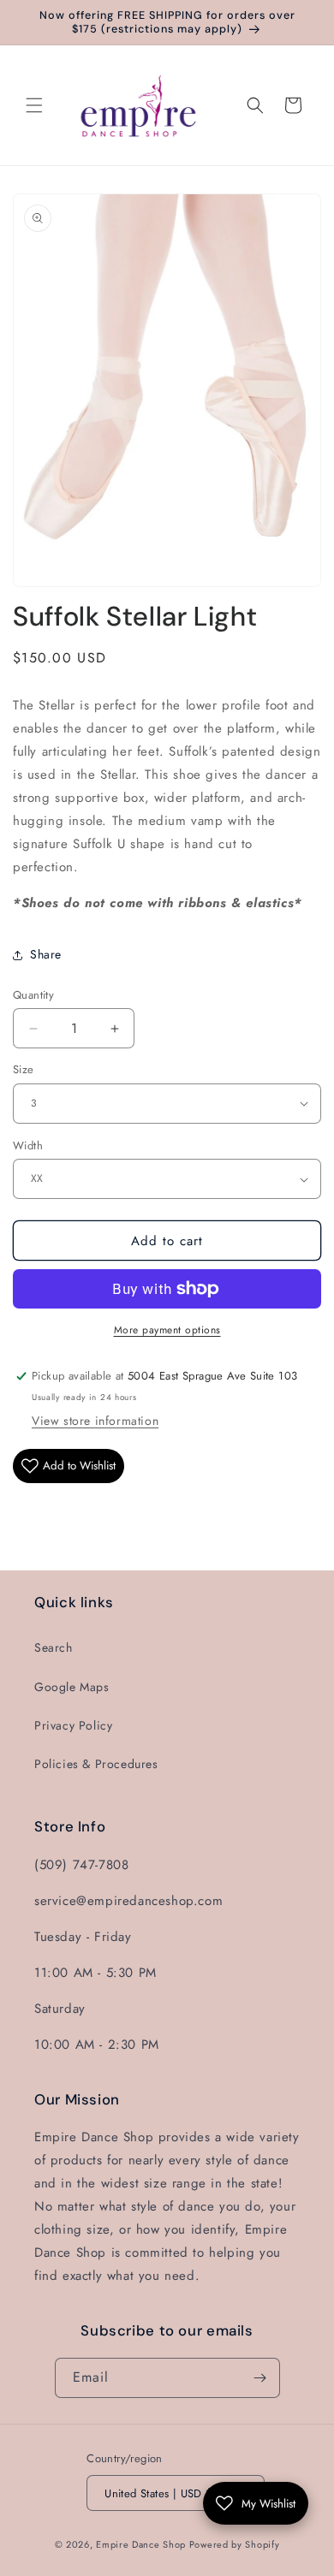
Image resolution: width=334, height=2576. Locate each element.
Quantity (33, 995)
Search (54, 1647)
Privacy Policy (73, 1725)
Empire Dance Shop (143, 2544)
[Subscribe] (260, 2378)
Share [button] (46, 954)
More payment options (167, 1330)
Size (24, 1069)
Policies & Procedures (96, 1764)
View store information (95, 1421)
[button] (34, 105)
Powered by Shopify (235, 2544)
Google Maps (72, 1687)
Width (28, 1146)
